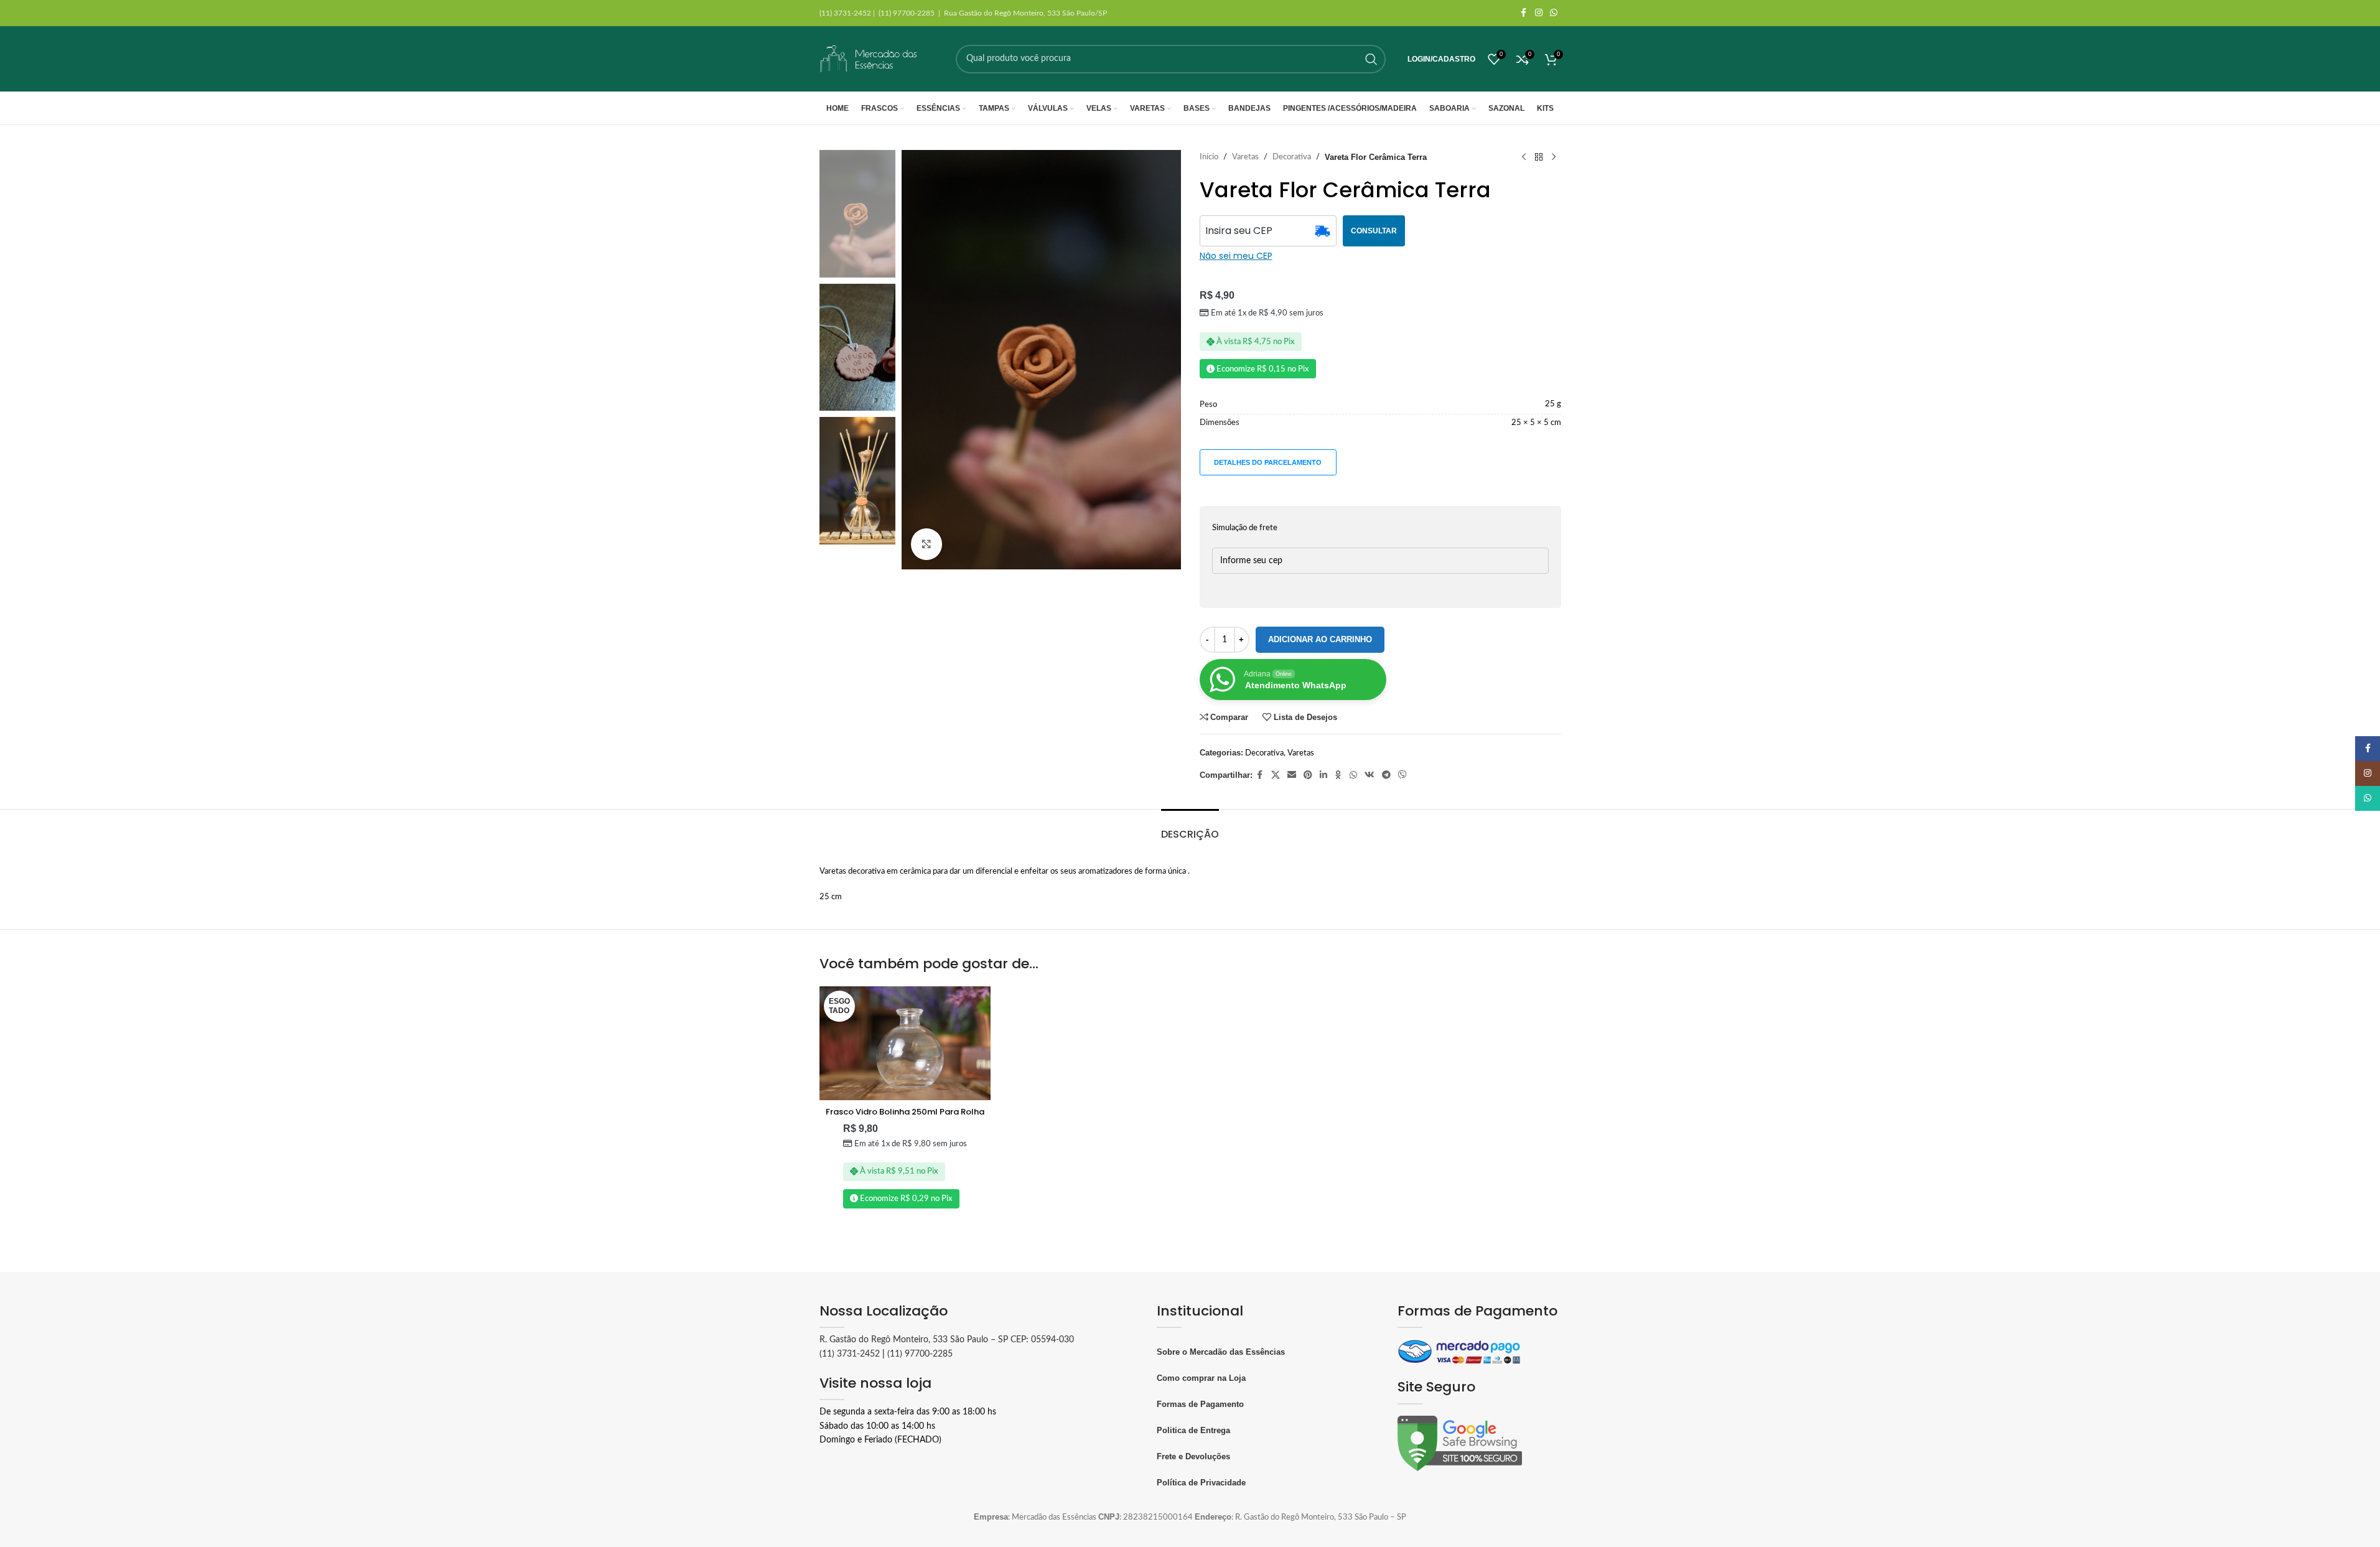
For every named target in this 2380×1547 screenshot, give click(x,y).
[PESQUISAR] (1371, 59)
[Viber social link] (1402, 775)
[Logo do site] (869, 59)
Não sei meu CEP (1236, 256)
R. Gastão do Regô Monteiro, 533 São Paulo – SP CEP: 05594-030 (947, 1340)
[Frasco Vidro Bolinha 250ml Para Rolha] (905, 1044)
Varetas (1245, 157)
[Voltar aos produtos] (1539, 157)
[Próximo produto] (1554, 157)
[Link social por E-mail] (1292, 775)
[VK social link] (1370, 775)
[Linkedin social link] (1323, 775)
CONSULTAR (1374, 231)
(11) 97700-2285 (920, 1354)
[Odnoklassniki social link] (1338, 775)
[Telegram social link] (1386, 775)
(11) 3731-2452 (850, 1354)
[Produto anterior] (1524, 157)
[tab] (1190, 828)
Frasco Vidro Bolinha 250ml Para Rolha (905, 1112)
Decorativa (1292, 157)
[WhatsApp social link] (1554, 13)
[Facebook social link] (1524, 13)
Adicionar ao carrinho (1320, 639)
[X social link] (1276, 775)
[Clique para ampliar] (926, 544)
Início (1209, 157)
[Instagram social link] (1539, 13)
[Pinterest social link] (1308, 775)
